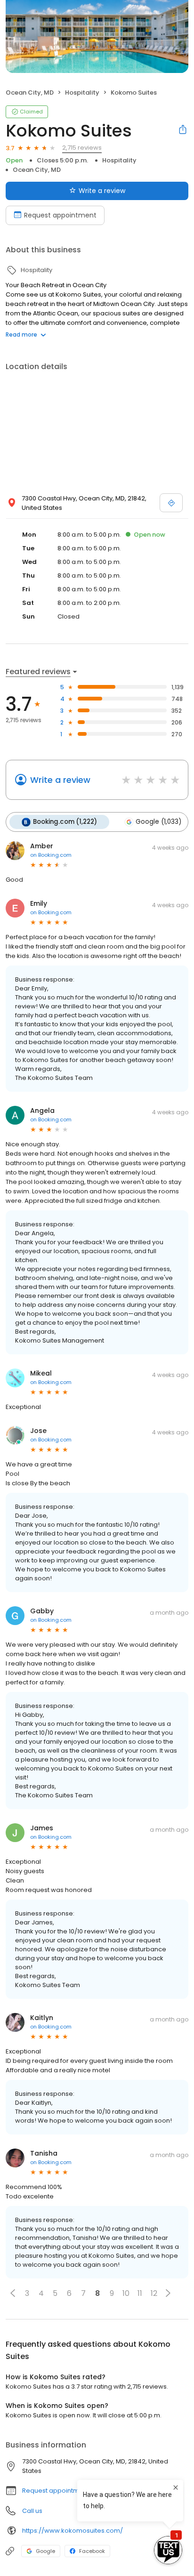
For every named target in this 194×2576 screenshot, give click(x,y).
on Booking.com (51, 855)
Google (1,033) (158, 822)
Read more (21, 334)
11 (140, 2293)
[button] (13, 2293)
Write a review (102, 191)
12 (154, 2293)
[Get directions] (171, 503)
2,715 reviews (82, 148)
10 (126, 2293)
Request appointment (60, 215)
